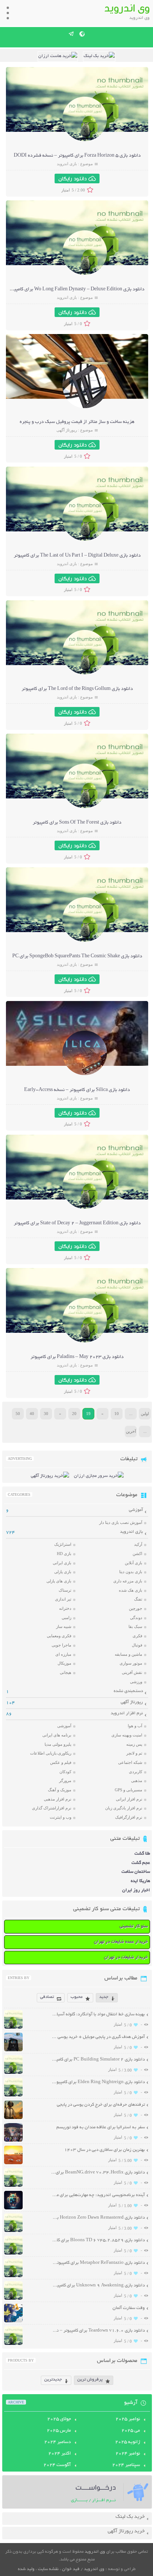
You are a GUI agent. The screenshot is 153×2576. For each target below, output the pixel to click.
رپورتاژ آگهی (67, 430)
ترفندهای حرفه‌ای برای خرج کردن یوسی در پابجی (101, 2105)
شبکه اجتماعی (130, 1762)
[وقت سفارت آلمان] (13, 2321)
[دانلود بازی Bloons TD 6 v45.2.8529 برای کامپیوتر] (13, 2254)
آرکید (138, 1544)
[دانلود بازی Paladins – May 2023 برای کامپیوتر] (85, 1342)
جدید (104, 1997)
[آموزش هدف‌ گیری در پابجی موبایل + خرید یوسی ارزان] (13, 2050)
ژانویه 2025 (128, 2442)
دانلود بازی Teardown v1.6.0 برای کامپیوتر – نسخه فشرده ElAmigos (98, 2331)
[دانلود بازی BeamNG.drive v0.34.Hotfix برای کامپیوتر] (13, 2186)
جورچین (136, 1608)
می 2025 (131, 2431)
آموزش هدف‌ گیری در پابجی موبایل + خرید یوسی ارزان (98, 2037)
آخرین (131, 1431)
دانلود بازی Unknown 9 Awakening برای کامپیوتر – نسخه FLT (98, 2285)
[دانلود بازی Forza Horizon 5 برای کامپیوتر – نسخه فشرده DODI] (85, 140)
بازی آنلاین (134, 1563)
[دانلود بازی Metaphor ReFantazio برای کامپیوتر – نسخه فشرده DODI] (13, 2276)
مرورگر (65, 1781)
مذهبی (137, 1781)
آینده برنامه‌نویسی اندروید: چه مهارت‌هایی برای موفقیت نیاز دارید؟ (98, 2195)
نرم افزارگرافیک (129, 1817)
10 (117, 1414)
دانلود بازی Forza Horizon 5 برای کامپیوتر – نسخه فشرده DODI (77, 156)
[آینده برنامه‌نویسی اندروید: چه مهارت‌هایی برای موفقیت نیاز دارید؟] (13, 2208)
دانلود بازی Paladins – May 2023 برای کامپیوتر (77, 1357)
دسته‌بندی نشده (128, 1691)
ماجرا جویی (61, 1645)
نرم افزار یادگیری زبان (124, 1808)
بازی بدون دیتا (131, 1572)
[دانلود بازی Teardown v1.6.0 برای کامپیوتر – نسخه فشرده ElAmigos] (13, 2344)
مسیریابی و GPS (128, 1790)
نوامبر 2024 (128, 2454)
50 (18, 1414)
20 (74, 1414)
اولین (145, 1414)
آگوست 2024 (57, 2465)
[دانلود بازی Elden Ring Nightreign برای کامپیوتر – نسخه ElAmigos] (13, 2095)
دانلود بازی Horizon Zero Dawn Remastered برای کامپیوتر (98, 2218)
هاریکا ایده (140, 1881)
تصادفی (47, 1997)
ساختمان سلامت (136, 1872)
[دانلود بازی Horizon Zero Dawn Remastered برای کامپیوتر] (13, 2231)
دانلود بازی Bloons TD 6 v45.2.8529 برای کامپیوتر (98, 2240)
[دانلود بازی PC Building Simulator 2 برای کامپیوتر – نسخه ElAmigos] (13, 2073)
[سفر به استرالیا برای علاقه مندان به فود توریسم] (13, 2141)
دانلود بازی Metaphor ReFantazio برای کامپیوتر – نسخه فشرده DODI (98, 2263)
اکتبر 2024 (60, 2454)
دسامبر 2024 (58, 2442)
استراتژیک (63, 1544)
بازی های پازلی (59, 1581)
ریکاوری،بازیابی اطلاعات (51, 1753)
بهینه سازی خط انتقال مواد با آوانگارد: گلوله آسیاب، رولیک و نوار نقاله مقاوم (98, 2014)
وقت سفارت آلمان (129, 2308)
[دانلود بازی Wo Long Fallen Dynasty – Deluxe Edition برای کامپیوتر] (85, 274)
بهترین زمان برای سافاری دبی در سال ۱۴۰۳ (105, 2150)
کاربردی (136, 1772)
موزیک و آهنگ (60, 1790)
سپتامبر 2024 (126, 2465)
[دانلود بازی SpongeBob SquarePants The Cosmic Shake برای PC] (85, 941)
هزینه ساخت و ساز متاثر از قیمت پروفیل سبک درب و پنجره (77, 422)
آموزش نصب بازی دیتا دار (121, 1522)
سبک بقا (135, 1626)
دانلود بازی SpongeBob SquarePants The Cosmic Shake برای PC (77, 957)
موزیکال (64, 1663)
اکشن (137, 1554)
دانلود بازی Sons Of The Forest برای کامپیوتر (77, 823)
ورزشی (136, 1682)
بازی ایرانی (62, 1563)
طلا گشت (142, 1854)
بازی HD (64, 1554)
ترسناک (65, 1590)
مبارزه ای (63, 1654)
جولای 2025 (59, 2419)
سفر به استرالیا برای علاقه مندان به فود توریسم (101, 2127)
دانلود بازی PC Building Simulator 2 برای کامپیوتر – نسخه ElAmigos (98, 2060)
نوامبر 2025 (128, 2419)
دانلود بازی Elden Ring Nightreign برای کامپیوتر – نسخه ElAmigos (98, 2082)
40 (32, 1414)
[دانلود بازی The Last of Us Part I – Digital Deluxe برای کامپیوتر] (85, 540)
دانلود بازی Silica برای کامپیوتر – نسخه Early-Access (77, 1090)
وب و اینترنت (61, 1817)
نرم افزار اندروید (127, 1713)
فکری (137, 1636)
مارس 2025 (59, 2431)
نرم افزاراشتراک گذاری (52, 1808)
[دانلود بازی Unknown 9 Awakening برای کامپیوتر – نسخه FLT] (13, 2299)
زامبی (66, 1618)
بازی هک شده (131, 1590)
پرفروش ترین (90, 2380)
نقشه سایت (48, 2569)
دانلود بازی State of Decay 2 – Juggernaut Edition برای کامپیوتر (77, 1224)
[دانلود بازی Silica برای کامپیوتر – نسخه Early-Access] (85, 1074)
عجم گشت (141, 1863)
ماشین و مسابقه (128, 1654)
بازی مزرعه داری (128, 1581)
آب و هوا (135, 1726)
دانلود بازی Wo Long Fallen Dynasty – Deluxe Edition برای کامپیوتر (76, 290)
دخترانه (65, 1608)
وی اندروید (95, 2552)
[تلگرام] (71, 34)
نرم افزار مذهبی (58, 1799)
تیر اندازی (63, 1599)
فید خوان (71, 2569)
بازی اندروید (67, 164)
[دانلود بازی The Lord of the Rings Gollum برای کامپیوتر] (85, 673)
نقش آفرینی (132, 1672)
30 (46, 1414)
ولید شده (26, 2569)
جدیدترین (53, 2380)
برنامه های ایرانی (57, 1735)
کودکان (65, 1772)
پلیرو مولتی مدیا (58, 1744)
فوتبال (137, 1645)
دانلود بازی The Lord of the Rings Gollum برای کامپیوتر (77, 689)
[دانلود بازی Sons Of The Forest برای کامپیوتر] (85, 807)
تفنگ (138, 1599)
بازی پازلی (63, 1572)
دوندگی (136, 1618)
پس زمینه (134, 1744)
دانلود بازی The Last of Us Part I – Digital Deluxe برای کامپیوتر (77, 556)
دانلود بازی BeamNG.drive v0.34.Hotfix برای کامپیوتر (98, 2173)
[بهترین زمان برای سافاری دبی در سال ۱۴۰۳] (13, 2163)
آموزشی (136, 1510)
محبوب (76, 1997)
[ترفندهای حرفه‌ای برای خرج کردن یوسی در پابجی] (13, 2118)
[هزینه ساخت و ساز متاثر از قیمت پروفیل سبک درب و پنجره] (85, 407)
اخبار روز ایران (136, 1890)
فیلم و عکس (61, 1762)
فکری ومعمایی (59, 1636)
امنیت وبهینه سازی (127, 1735)
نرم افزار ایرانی (129, 1799)
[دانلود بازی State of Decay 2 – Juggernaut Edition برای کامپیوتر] (85, 1208)
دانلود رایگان (72, 178)
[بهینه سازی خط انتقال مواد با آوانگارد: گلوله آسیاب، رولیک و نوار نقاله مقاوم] (13, 2028)
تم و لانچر (134, 1753)
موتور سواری (131, 1663)
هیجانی (66, 1672)
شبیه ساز (64, 1626)
